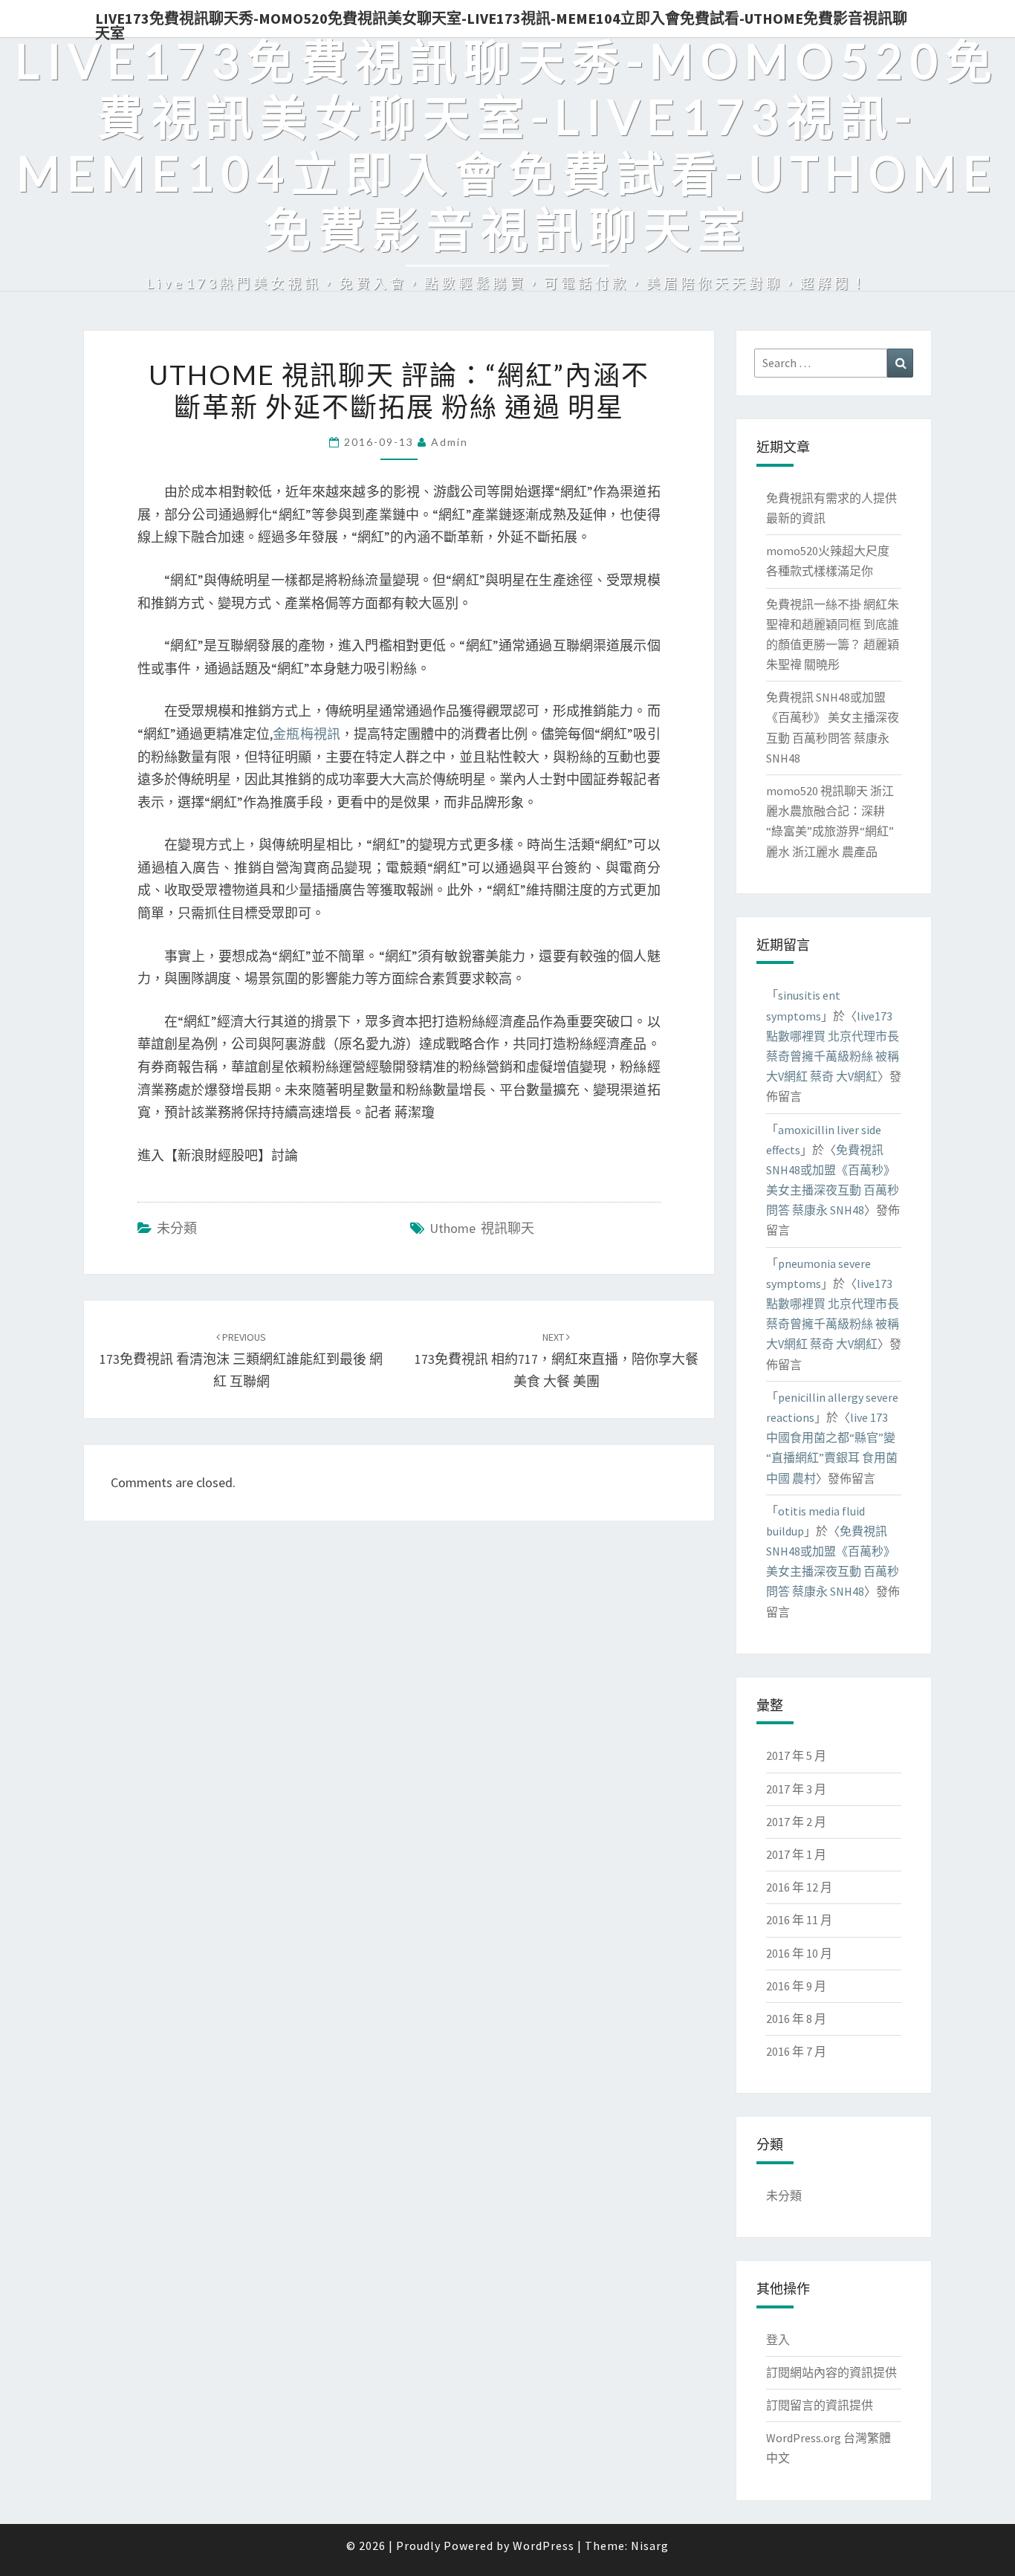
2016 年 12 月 (799, 1887)
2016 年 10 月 (799, 1953)
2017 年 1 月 (796, 1854)
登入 (778, 2340)
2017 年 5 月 (796, 1755)
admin (450, 442)
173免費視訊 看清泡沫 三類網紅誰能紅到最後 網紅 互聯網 (241, 1360)
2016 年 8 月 (796, 2019)
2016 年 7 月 (796, 2051)
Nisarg (650, 2546)
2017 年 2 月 (796, 1822)
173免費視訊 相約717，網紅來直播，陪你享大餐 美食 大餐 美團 (557, 1360)
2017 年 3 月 (796, 1789)
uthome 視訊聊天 (482, 1228)
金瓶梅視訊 (306, 734)
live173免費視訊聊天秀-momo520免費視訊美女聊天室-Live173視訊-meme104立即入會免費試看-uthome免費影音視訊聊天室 (501, 23)
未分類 (177, 1228)
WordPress (544, 2546)
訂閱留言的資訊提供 (820, 2405)
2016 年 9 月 (796, 1986)
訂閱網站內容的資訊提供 (831, 2372)
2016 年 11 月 (799, 1920)
